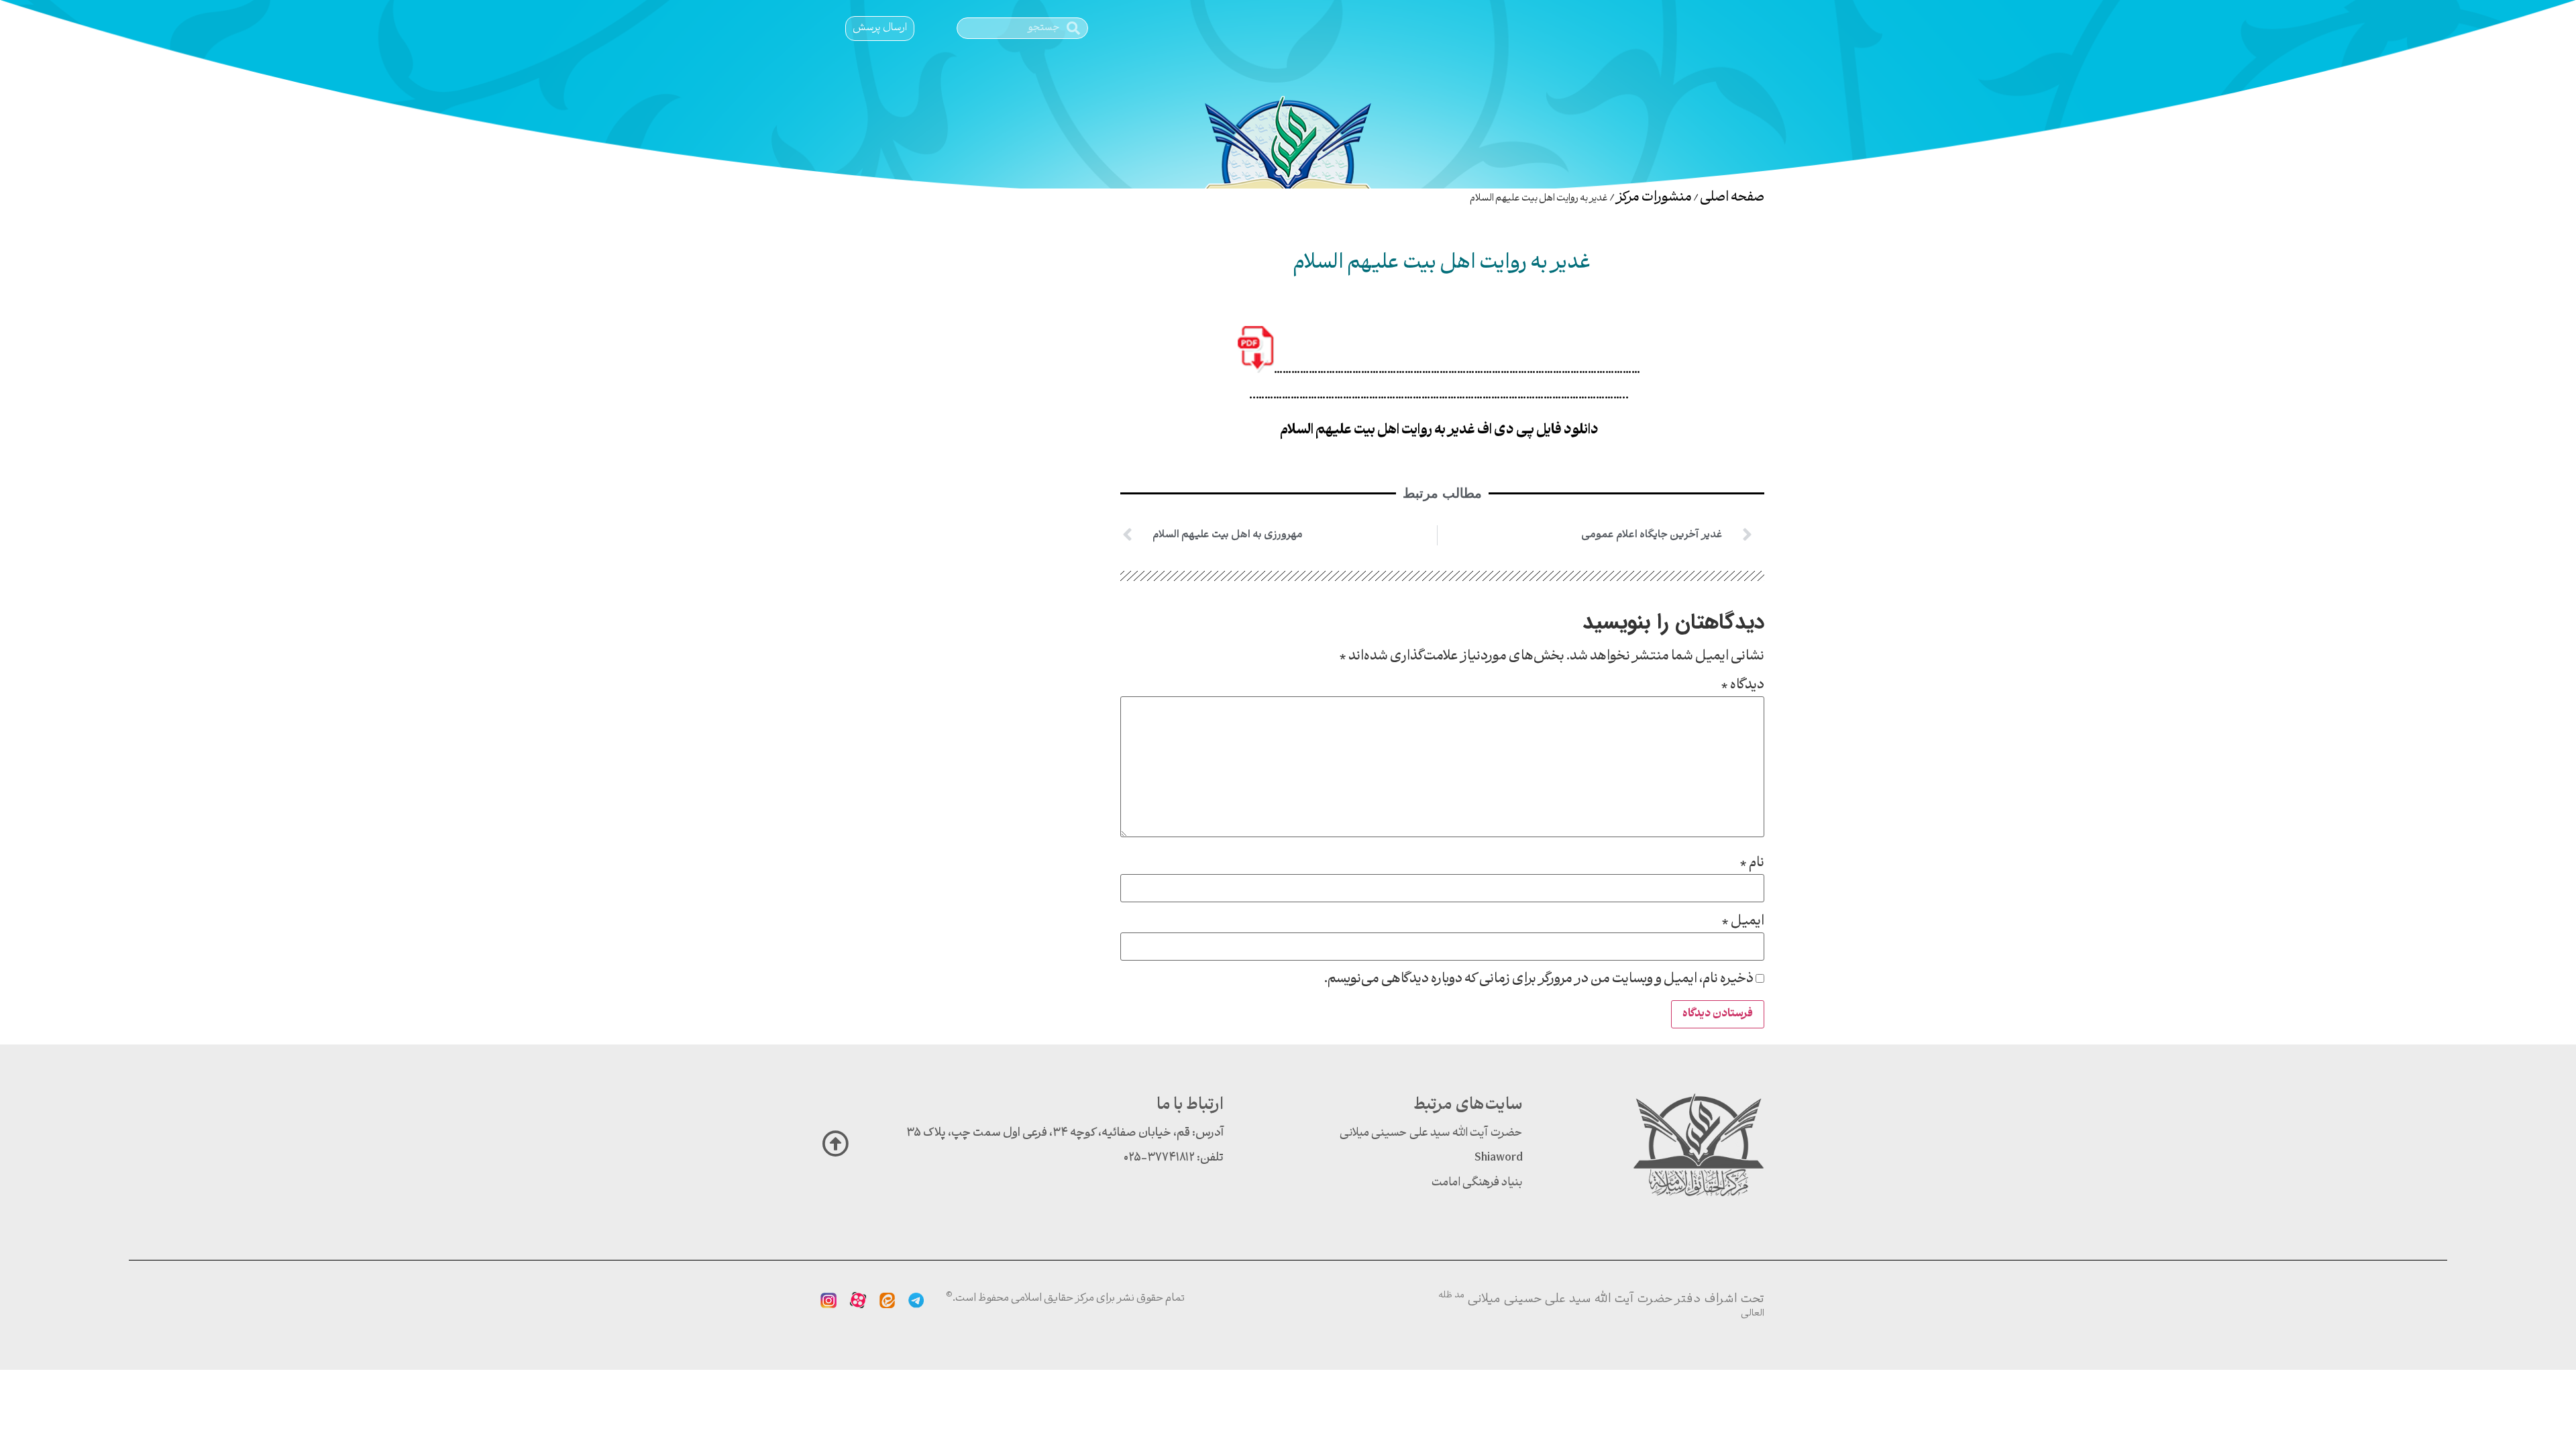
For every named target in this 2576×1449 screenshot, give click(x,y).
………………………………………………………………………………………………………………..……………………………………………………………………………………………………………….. (1445, 383)
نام (1752, 863)
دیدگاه (1742, 686)
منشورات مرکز (1654, 198)
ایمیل (1743, 922)
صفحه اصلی (1732, 198)
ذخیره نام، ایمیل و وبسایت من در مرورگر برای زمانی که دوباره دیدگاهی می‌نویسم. (1539, 979)
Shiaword (1499, 1158)
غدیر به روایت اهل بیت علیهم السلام (1442, 264)
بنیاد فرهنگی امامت (1477, 1183)
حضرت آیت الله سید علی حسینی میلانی (1431, 1133)
